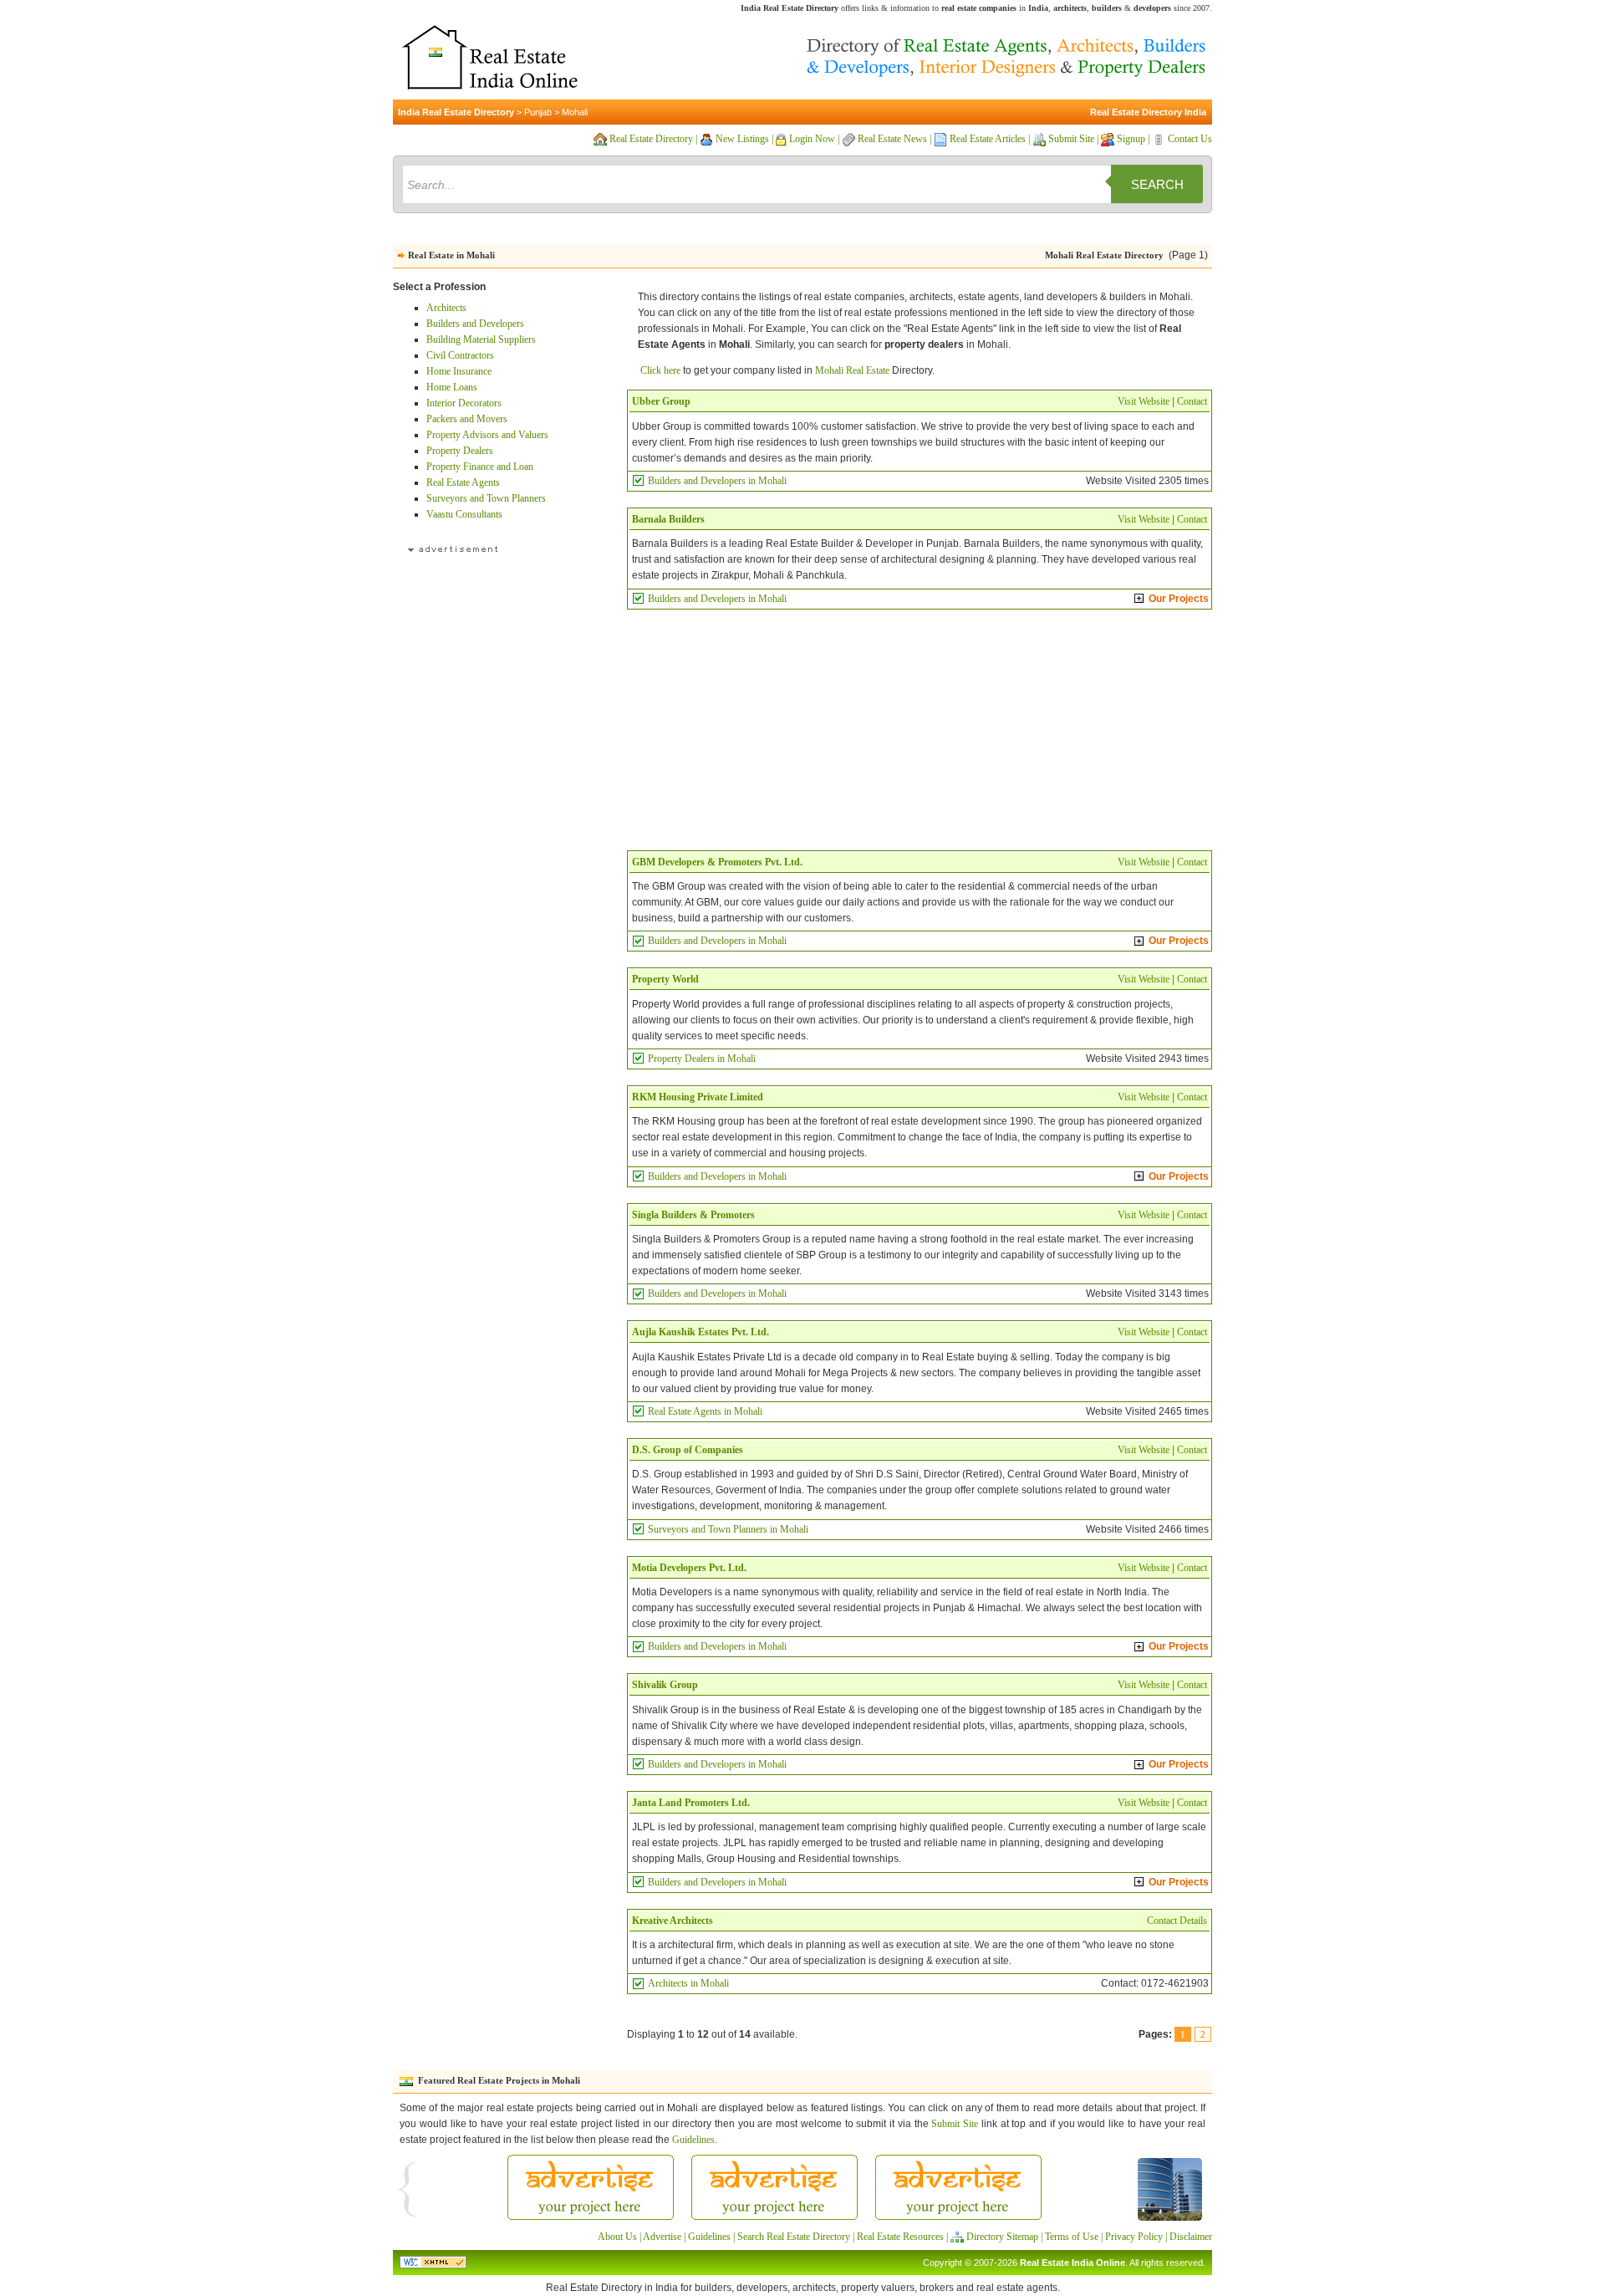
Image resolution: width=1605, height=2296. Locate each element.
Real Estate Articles (988, 139)
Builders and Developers (475, 324)
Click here (660, 370)
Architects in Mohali (688, 1983)
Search (1157, 184)
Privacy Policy (1134, 2237)
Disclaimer (1191, 2237)
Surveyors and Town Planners (486, 498)
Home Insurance (459, 371)
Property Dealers (460, 451)
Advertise (662, 2237)
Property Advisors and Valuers (487, 435)
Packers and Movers (467, 419)
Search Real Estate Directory (794, 2237)
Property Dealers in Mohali (702, 1059)
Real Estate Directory (651, 139)
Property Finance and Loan (480, 467)
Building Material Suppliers (481, 339)
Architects (446, 308)
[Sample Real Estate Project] (1170, 2219)
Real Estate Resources (900, 2237)
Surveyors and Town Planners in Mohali (728, 1529)
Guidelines (693, 2140)
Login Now (812, 139)
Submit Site (1071, 139)
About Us (617, 2237)
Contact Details (1177, 1921)
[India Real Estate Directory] (489, 96)
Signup (1131, 139)
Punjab (538, 112)
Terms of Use (1072, 2237)
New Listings (742, 139)
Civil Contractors (460, 355)
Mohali (575, 112)
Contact (1192, 401)
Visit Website (1144, 401)
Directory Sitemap (1002, 2237)
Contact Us (1190, 139)
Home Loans (452, 387)
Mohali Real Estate (852, 370)
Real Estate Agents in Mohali (705, 1411)
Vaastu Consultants (464, 514)
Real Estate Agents (463, 482)
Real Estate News (892, 139)
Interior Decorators (464, 403)
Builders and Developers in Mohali (717, 481)
